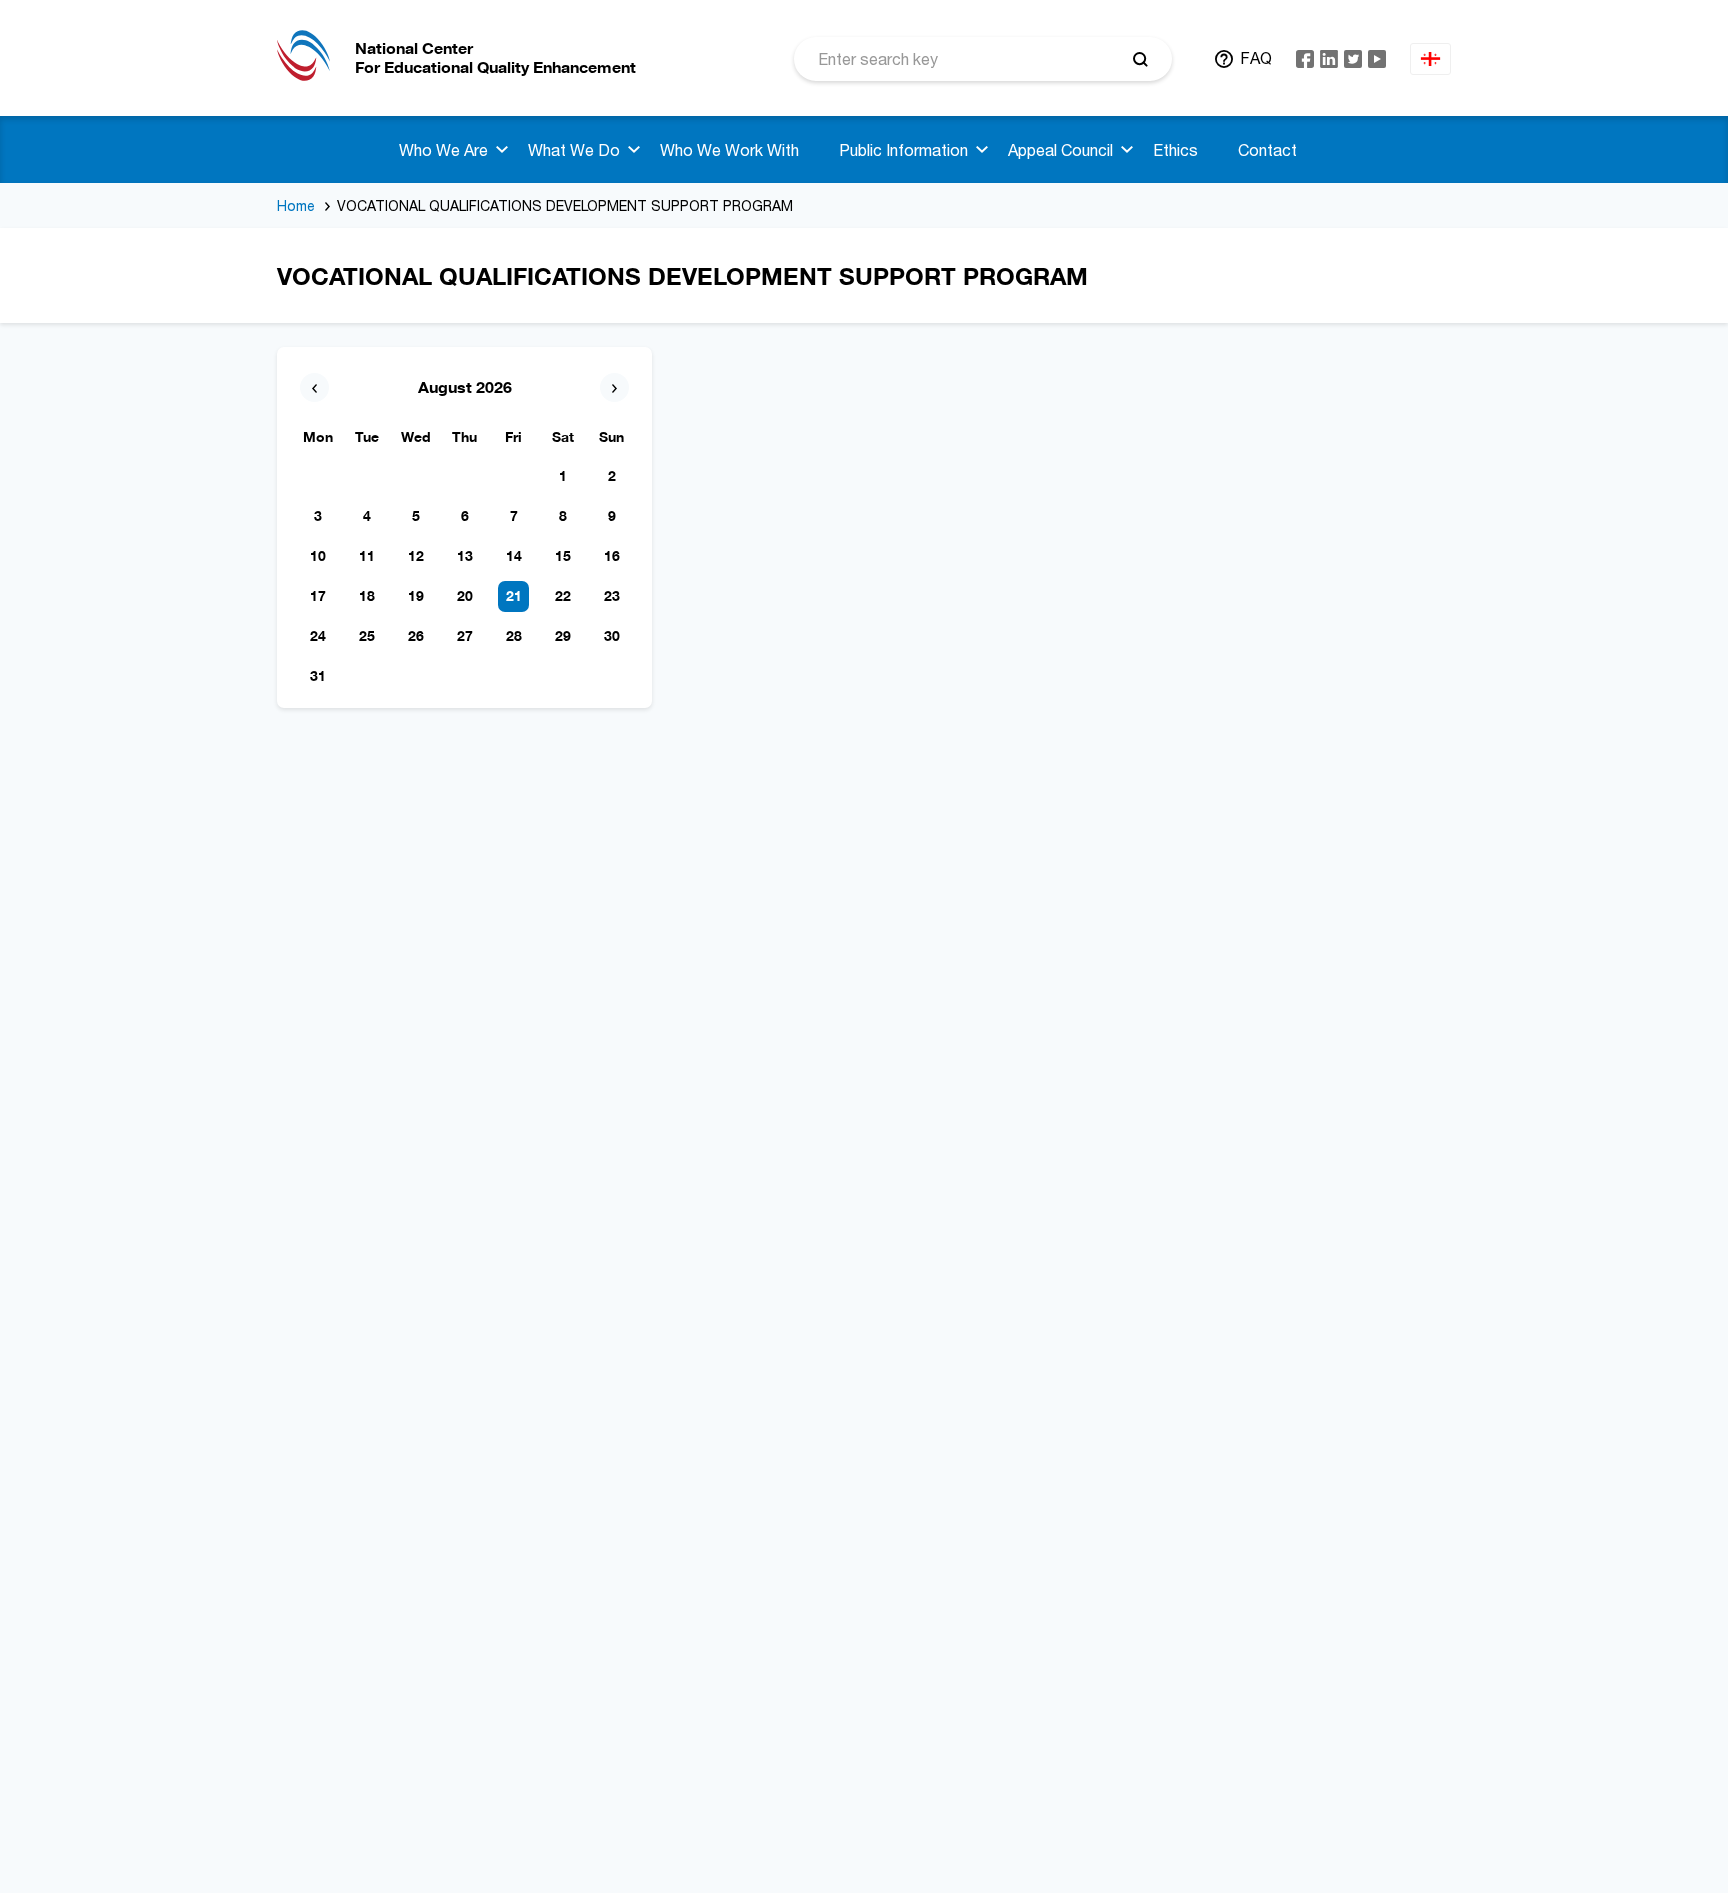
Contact (1267, 150)
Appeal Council (1060, 150)
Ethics (1175, 150)
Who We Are (443, 150)
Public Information (903, 150)
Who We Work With (729, 150)
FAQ (1256, 58)
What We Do (574, 150)
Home (296, 205)
